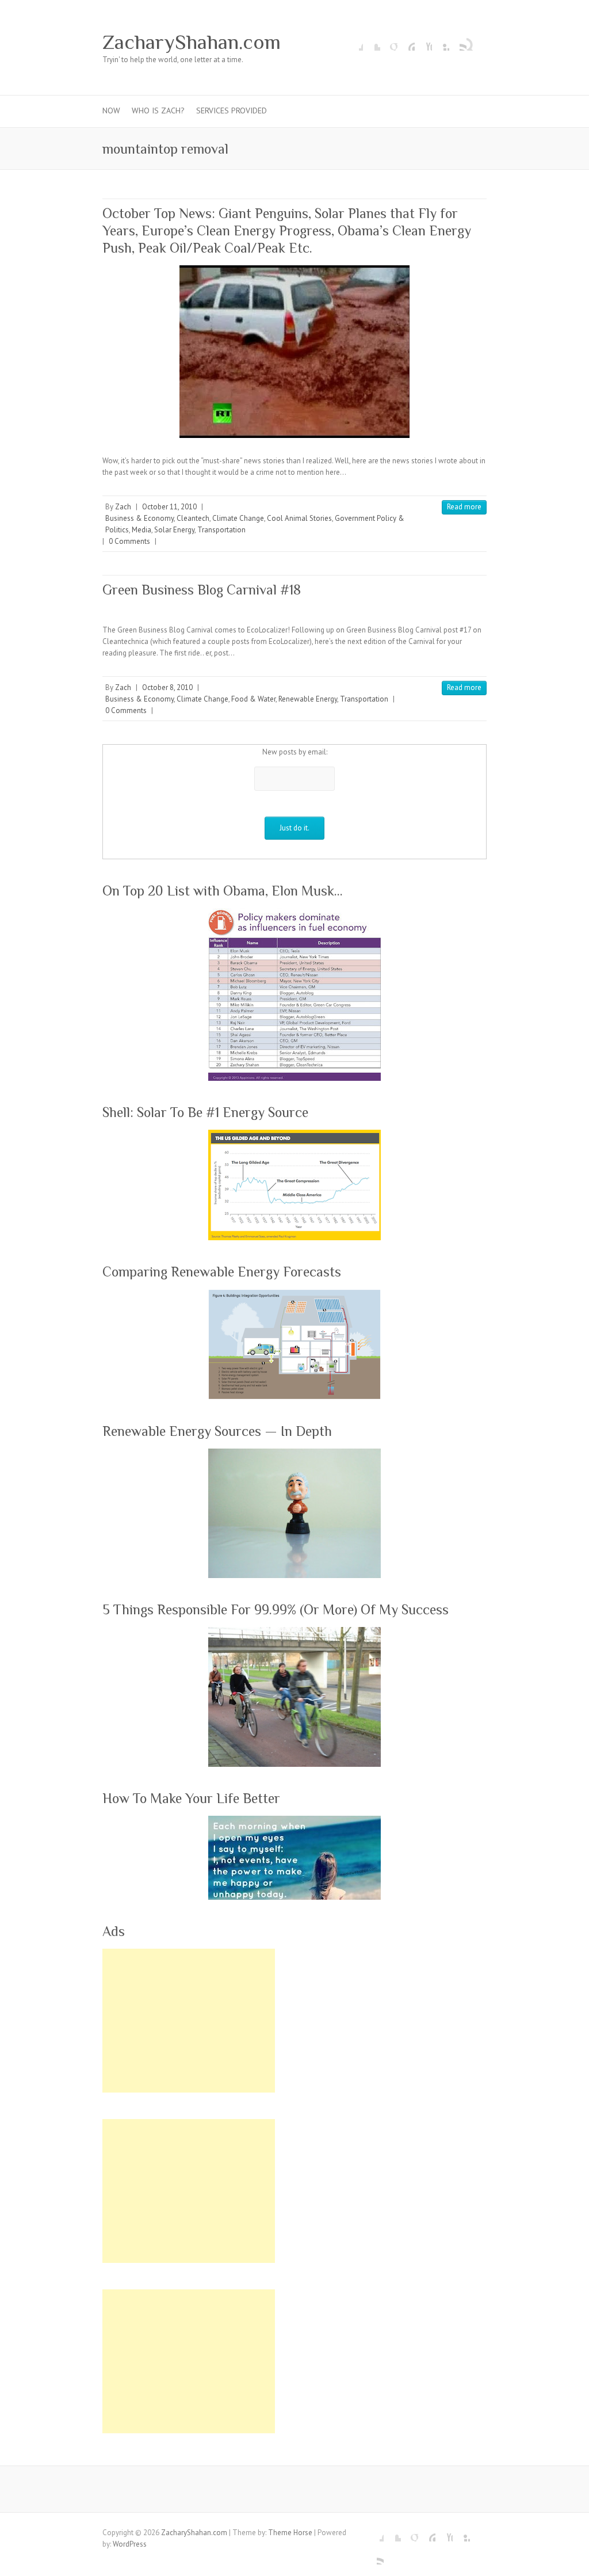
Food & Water (253, 699)
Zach (123, 507)
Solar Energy (174, 530)
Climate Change (238, 518)
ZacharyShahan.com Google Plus (389, 42)
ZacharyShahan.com (192, 42)
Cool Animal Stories (299, 518)
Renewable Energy (308, 699)
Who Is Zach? (158, 110)
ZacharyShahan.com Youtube (423, 42)
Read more (464, 507)
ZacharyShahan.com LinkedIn (441, 42)
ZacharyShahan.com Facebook (354, 42)
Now (111, 110)
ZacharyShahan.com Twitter (372, 42)
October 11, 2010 (169, 507)
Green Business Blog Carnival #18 (202, 590)
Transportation (221, 530)
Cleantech (193, 518)
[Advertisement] (189, 2021)
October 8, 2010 (167, 687)
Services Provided (232, 110)
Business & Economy (139, 518)
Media (141, 530)
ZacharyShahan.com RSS (458, 42)
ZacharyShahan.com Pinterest (406, 42)
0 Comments (129, 541)
